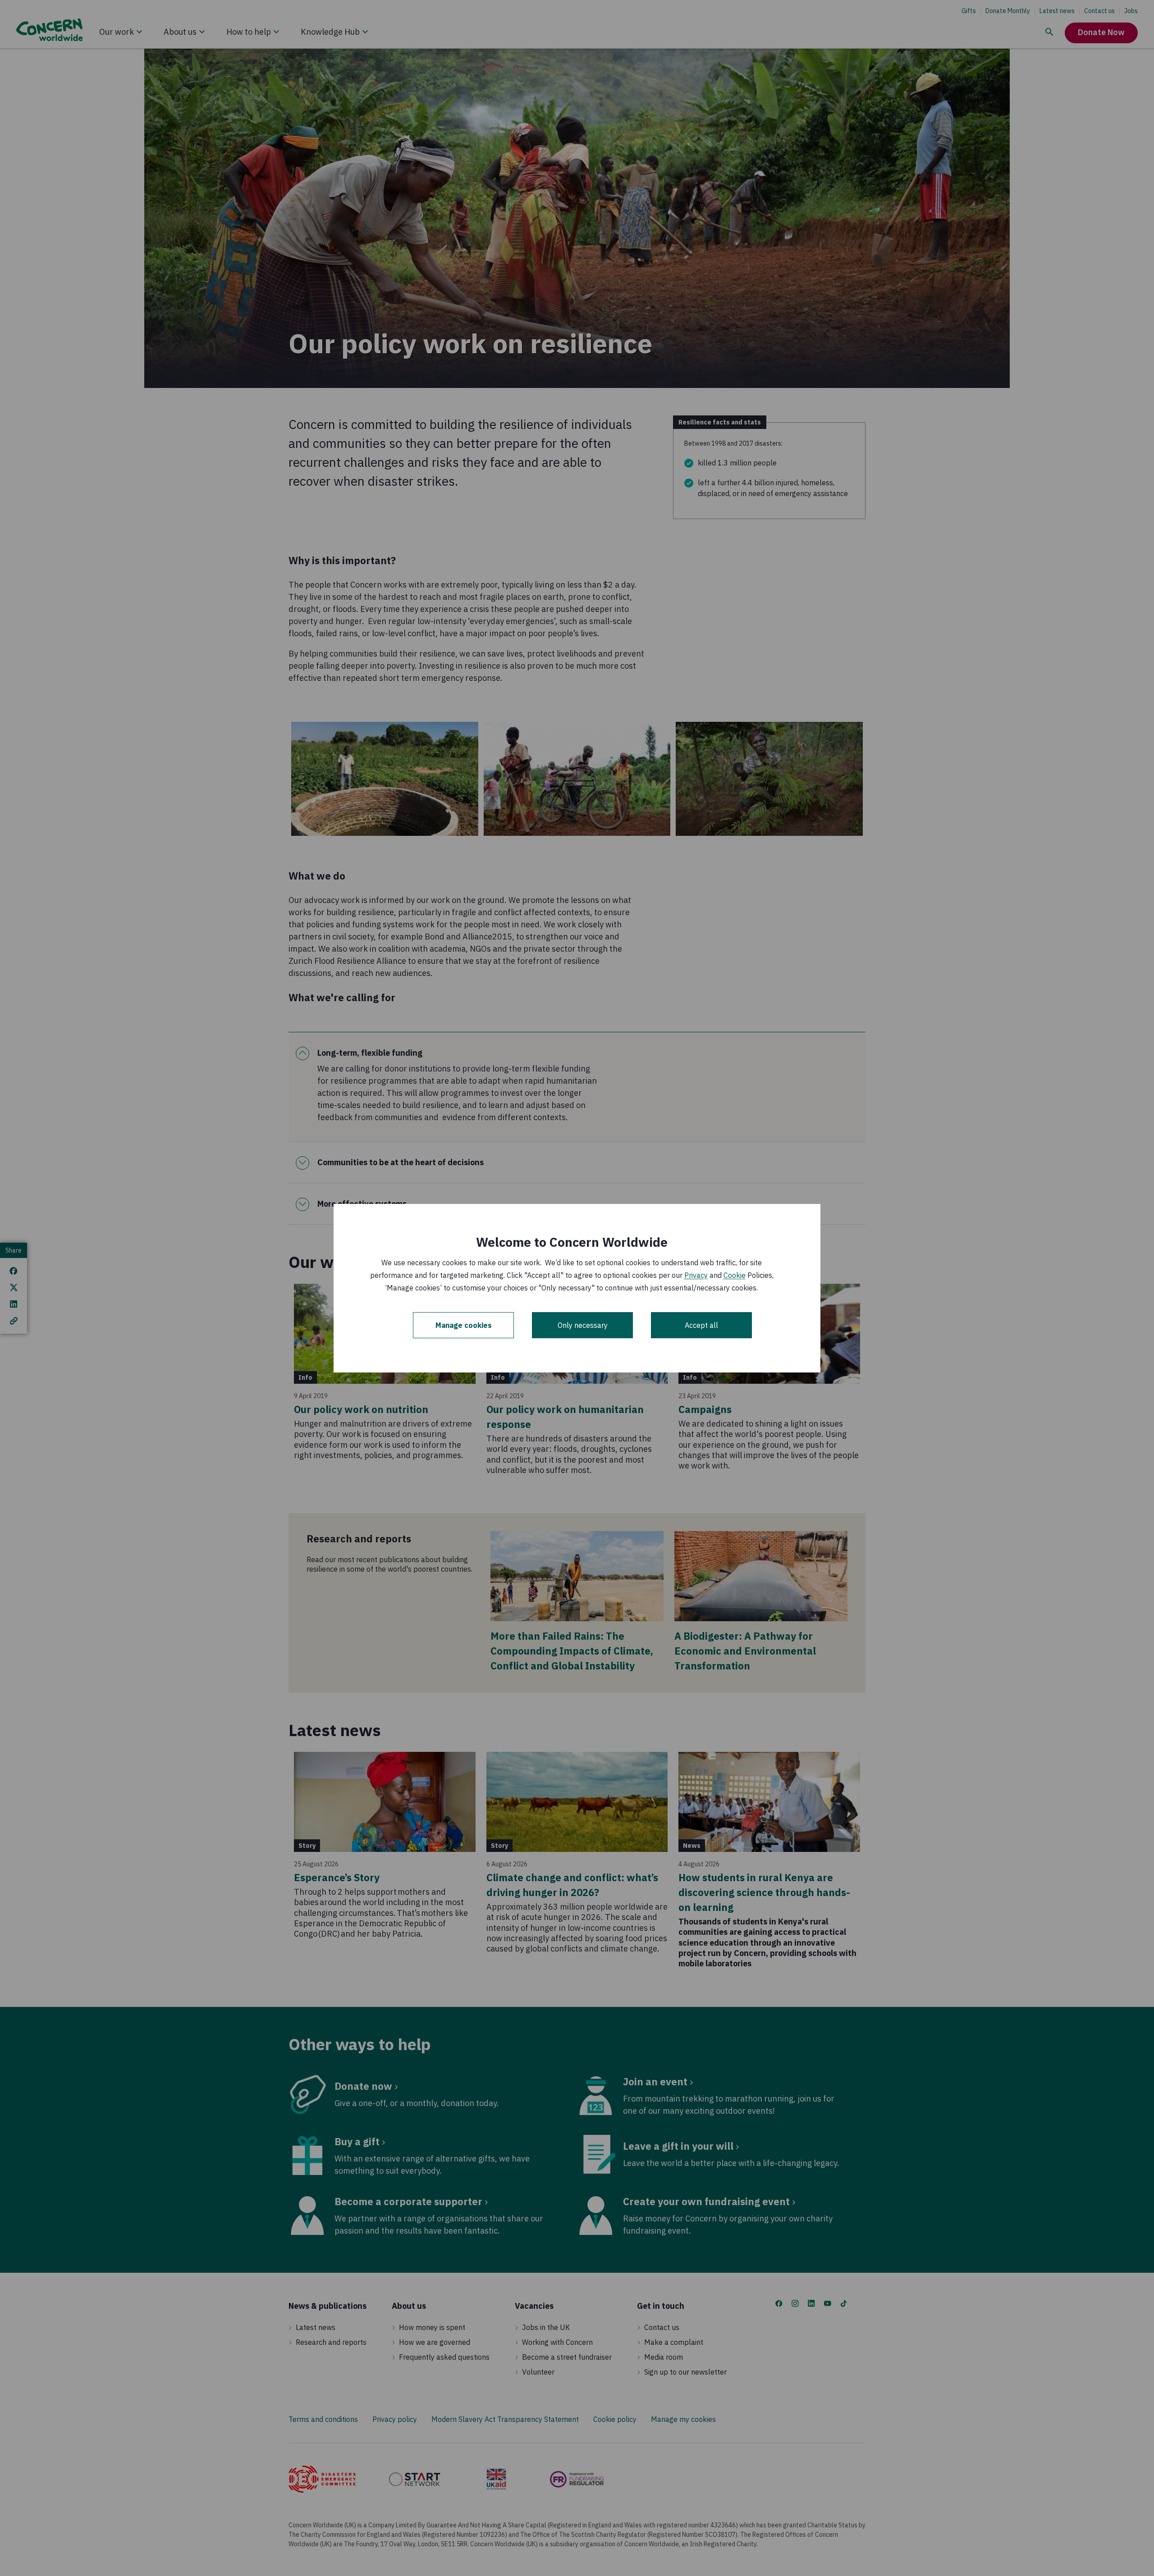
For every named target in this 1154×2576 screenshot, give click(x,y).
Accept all (701, 1325)
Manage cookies (464, 1325)
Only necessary (583, 1325)
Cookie (735, 1275)
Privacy (696, 1275)
